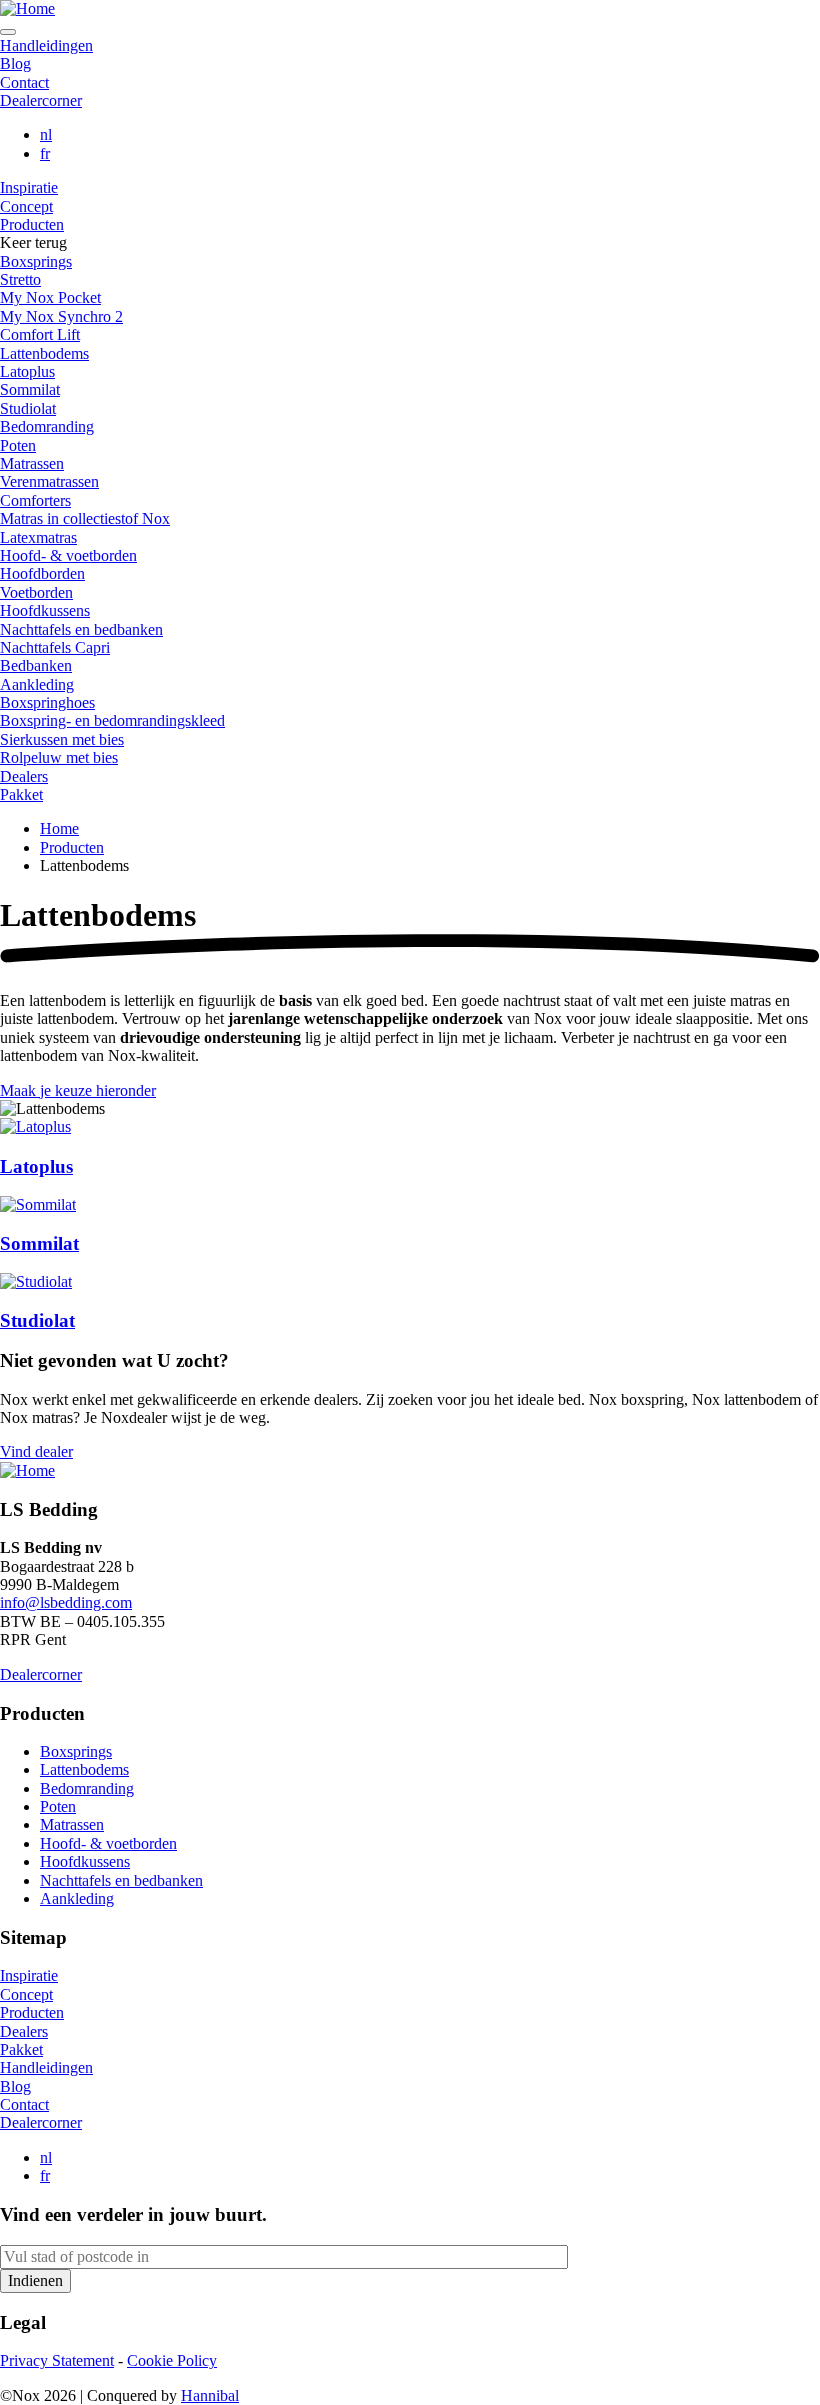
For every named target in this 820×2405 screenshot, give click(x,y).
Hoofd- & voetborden (68, 555)
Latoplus (27, 371)
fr (45, 153)
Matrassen (32, 463)
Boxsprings (36, 261)
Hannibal (210, 2395)
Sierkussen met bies (62, 739)
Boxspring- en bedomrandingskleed (112, 720)
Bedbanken (36, 665)
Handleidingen (46, 45)
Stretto (20, 279)
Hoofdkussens (45, 610)
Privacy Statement (57, 2360)
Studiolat (28, 408)
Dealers (24, 776)
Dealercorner (41, 100)
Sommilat (30, 389)
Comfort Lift (40, 334)
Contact (24, 82)
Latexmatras (38, 537)
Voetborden (36, 592)
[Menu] (8, 32)
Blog (15, 63)
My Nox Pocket (50, 297)
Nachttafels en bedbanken (81, 629)
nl (46, 134)
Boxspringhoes (47, 702)
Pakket (21, 794)
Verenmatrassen (49, 481)
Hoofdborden (42, 573)
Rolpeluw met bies (59, 757)
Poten (18, 445)
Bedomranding (47, 426)
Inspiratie (29, 187)
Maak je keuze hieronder (78, 1090)
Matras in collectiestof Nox (85, 518)
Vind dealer (36, 1451)
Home (59, 828)
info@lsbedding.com (66, 1602)
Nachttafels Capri (55, 647)
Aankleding (37, 684)
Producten (32, 224)
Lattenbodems (44, 353)
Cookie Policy (172, 2360)
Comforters (35, 500)
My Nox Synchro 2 (61, 316)
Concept (26, 206)
